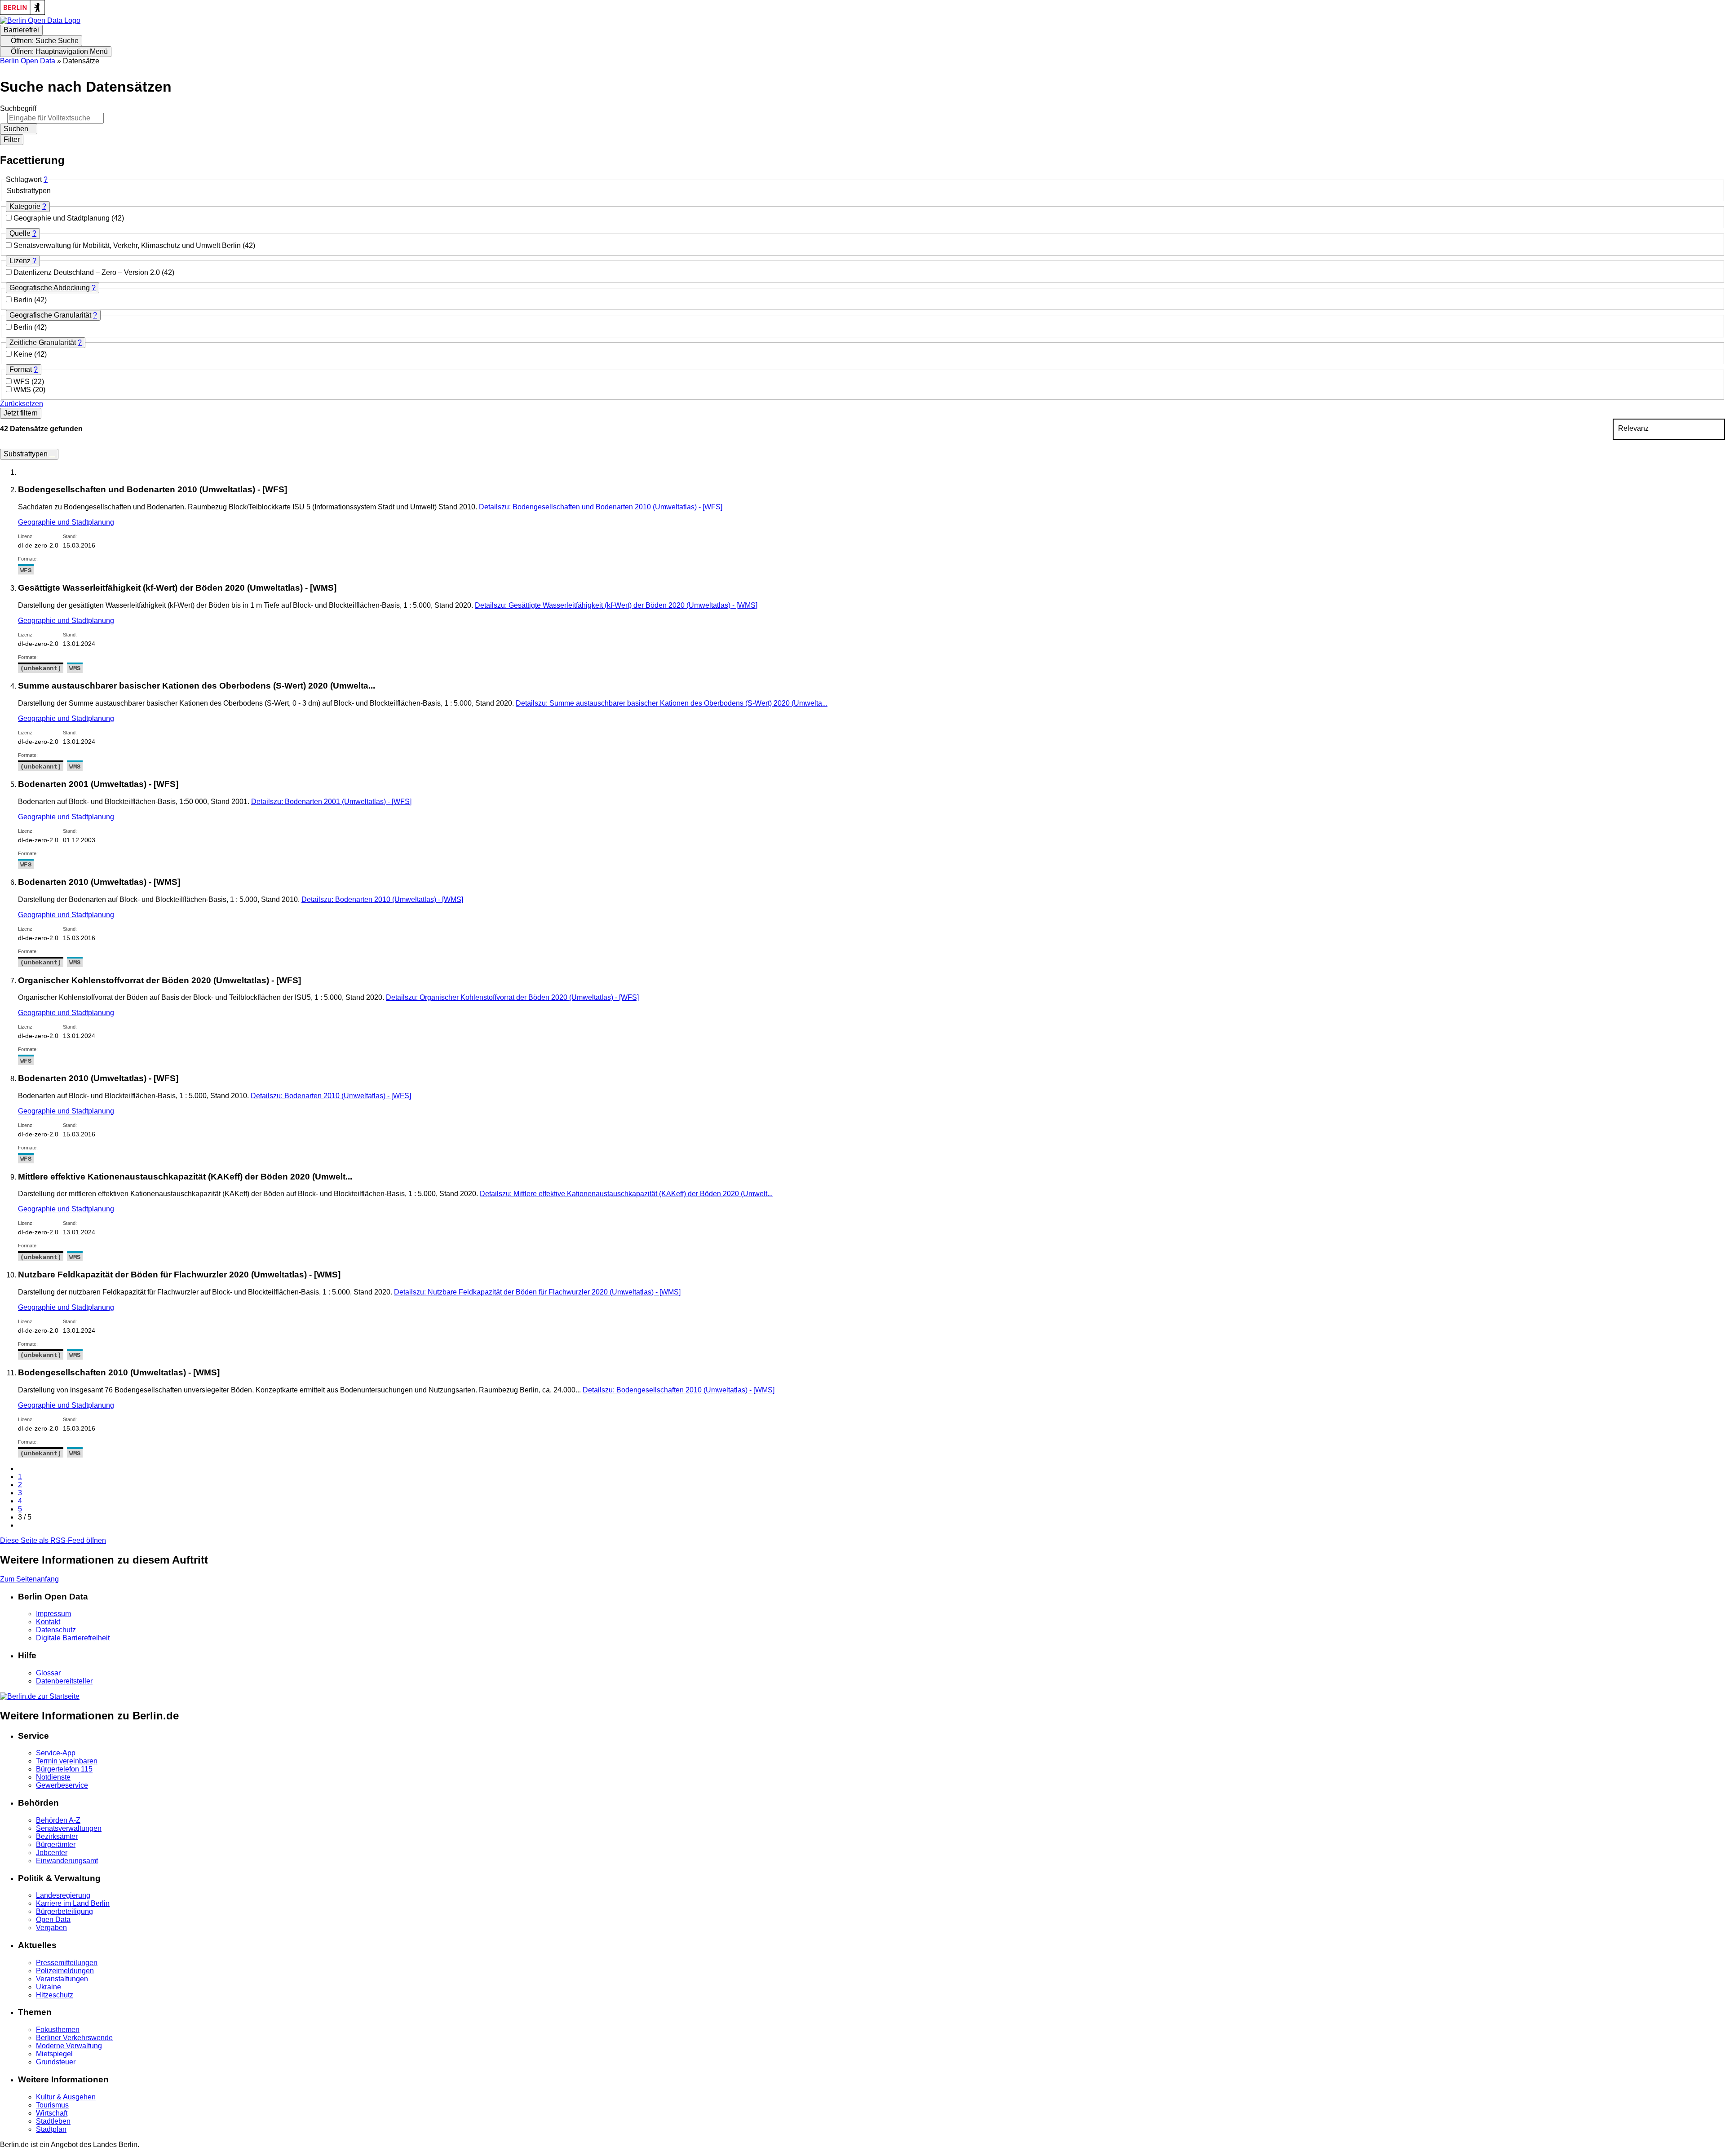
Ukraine (49, 1987)
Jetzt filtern (21, 413)
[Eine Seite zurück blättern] (21, 1469)
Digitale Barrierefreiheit (73, 1638)
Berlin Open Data (28, 61)
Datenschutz (56, 1630)
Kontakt (48, 1622)
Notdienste (53, 1777)
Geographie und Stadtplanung (62, 218)
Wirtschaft (52, 2113)
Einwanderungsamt (67, 1861)
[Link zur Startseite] (40, 20)
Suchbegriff (18, 108)
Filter (12, 139)
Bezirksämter (57, 1836)
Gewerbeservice (62, 1785)
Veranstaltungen (62, 1979)
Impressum (53, 1614)
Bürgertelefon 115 (64, 1769)
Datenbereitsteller (64, 1681)
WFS (22, 382)
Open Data (53, 1920)
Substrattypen (27, 454)
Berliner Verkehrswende (74, 2038)
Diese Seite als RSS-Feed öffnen (53, 1540)
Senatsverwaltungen (69, 1828)
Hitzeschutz (55, 1995)
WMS (23, 390)
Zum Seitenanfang (29, 1579)
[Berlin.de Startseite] (40, 1696)
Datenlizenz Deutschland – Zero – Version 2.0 (88, 272)
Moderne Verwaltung (69, 2046)
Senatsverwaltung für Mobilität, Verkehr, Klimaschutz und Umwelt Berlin (128, 245)
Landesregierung (63, 1895)
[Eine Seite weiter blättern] (21, 1525)
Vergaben (51, 1928)
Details (601, 507)
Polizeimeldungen (65, 1971)
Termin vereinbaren (67, 1761)
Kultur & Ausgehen (66, 2097)
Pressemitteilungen (67, 1963)
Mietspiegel (54, 2054)
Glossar (48, 1673)
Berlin (24, 300)
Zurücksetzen (22, 404)
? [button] (46, 179)
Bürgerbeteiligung (64, 1911)
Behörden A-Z (58, 1820)
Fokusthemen (58, 2030)
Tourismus (52, 2105)
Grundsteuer (56, 2062)
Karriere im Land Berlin (73, 1903)
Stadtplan (51, 2129)
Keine (24, 354)
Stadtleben (53, 2121)
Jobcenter (52, 1853)
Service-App (56, 1753)
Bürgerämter (56, 1845)
